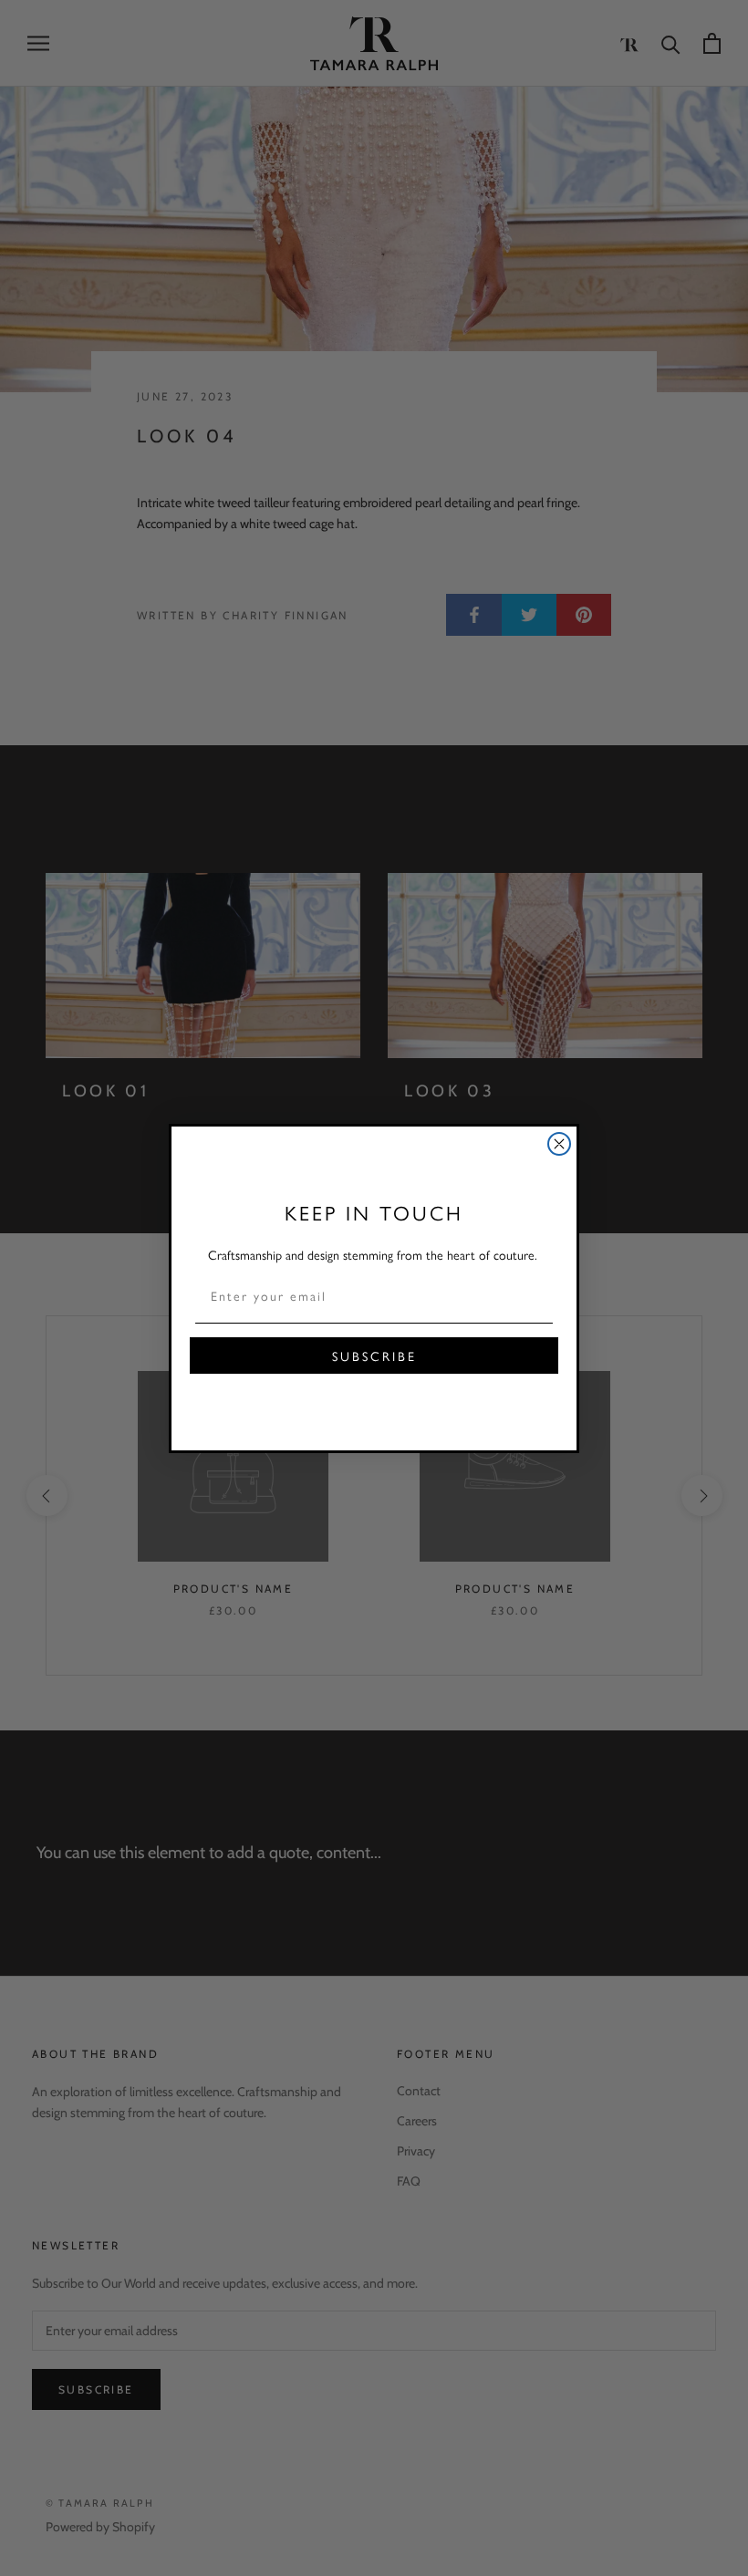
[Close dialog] (559, 1144)
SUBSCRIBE (374, 1356)
